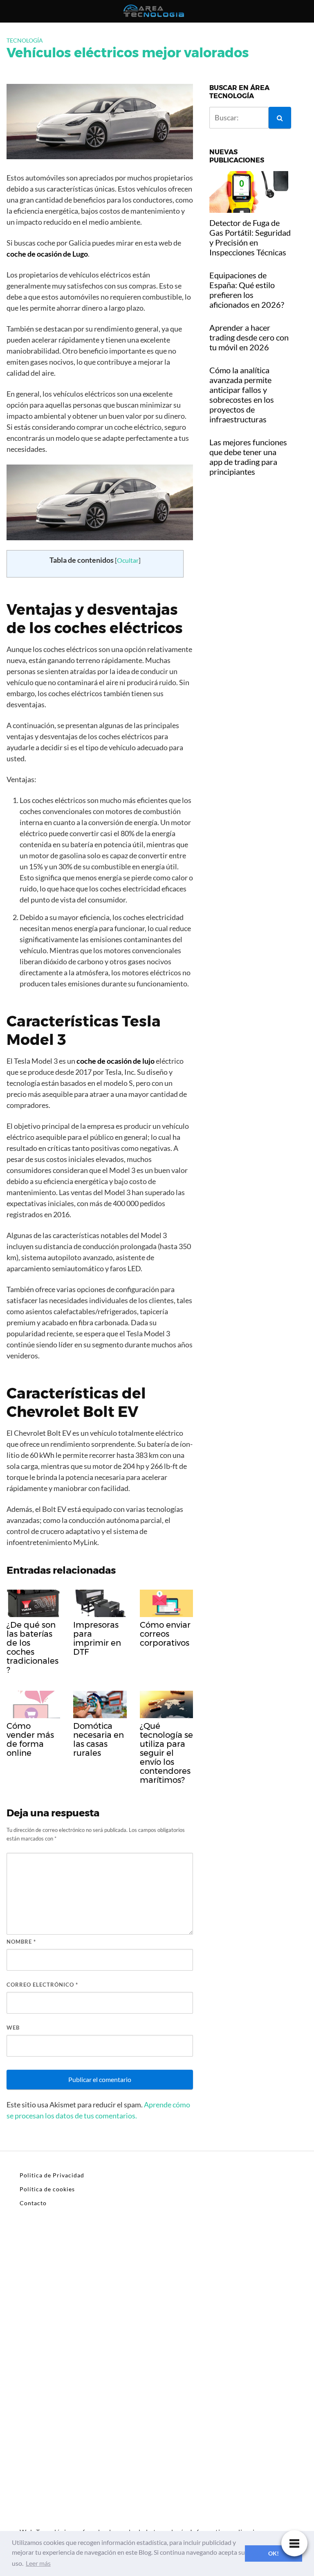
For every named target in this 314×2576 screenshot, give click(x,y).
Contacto (33, 2203)
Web (13, 2028)
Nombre (21, 1942)
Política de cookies (47, 2189)
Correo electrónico (42, 1985)
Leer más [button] (38, 2563)
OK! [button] (274, 2553)
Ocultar (128, 560)
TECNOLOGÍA (25, 40)
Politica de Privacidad (52, 2175)
